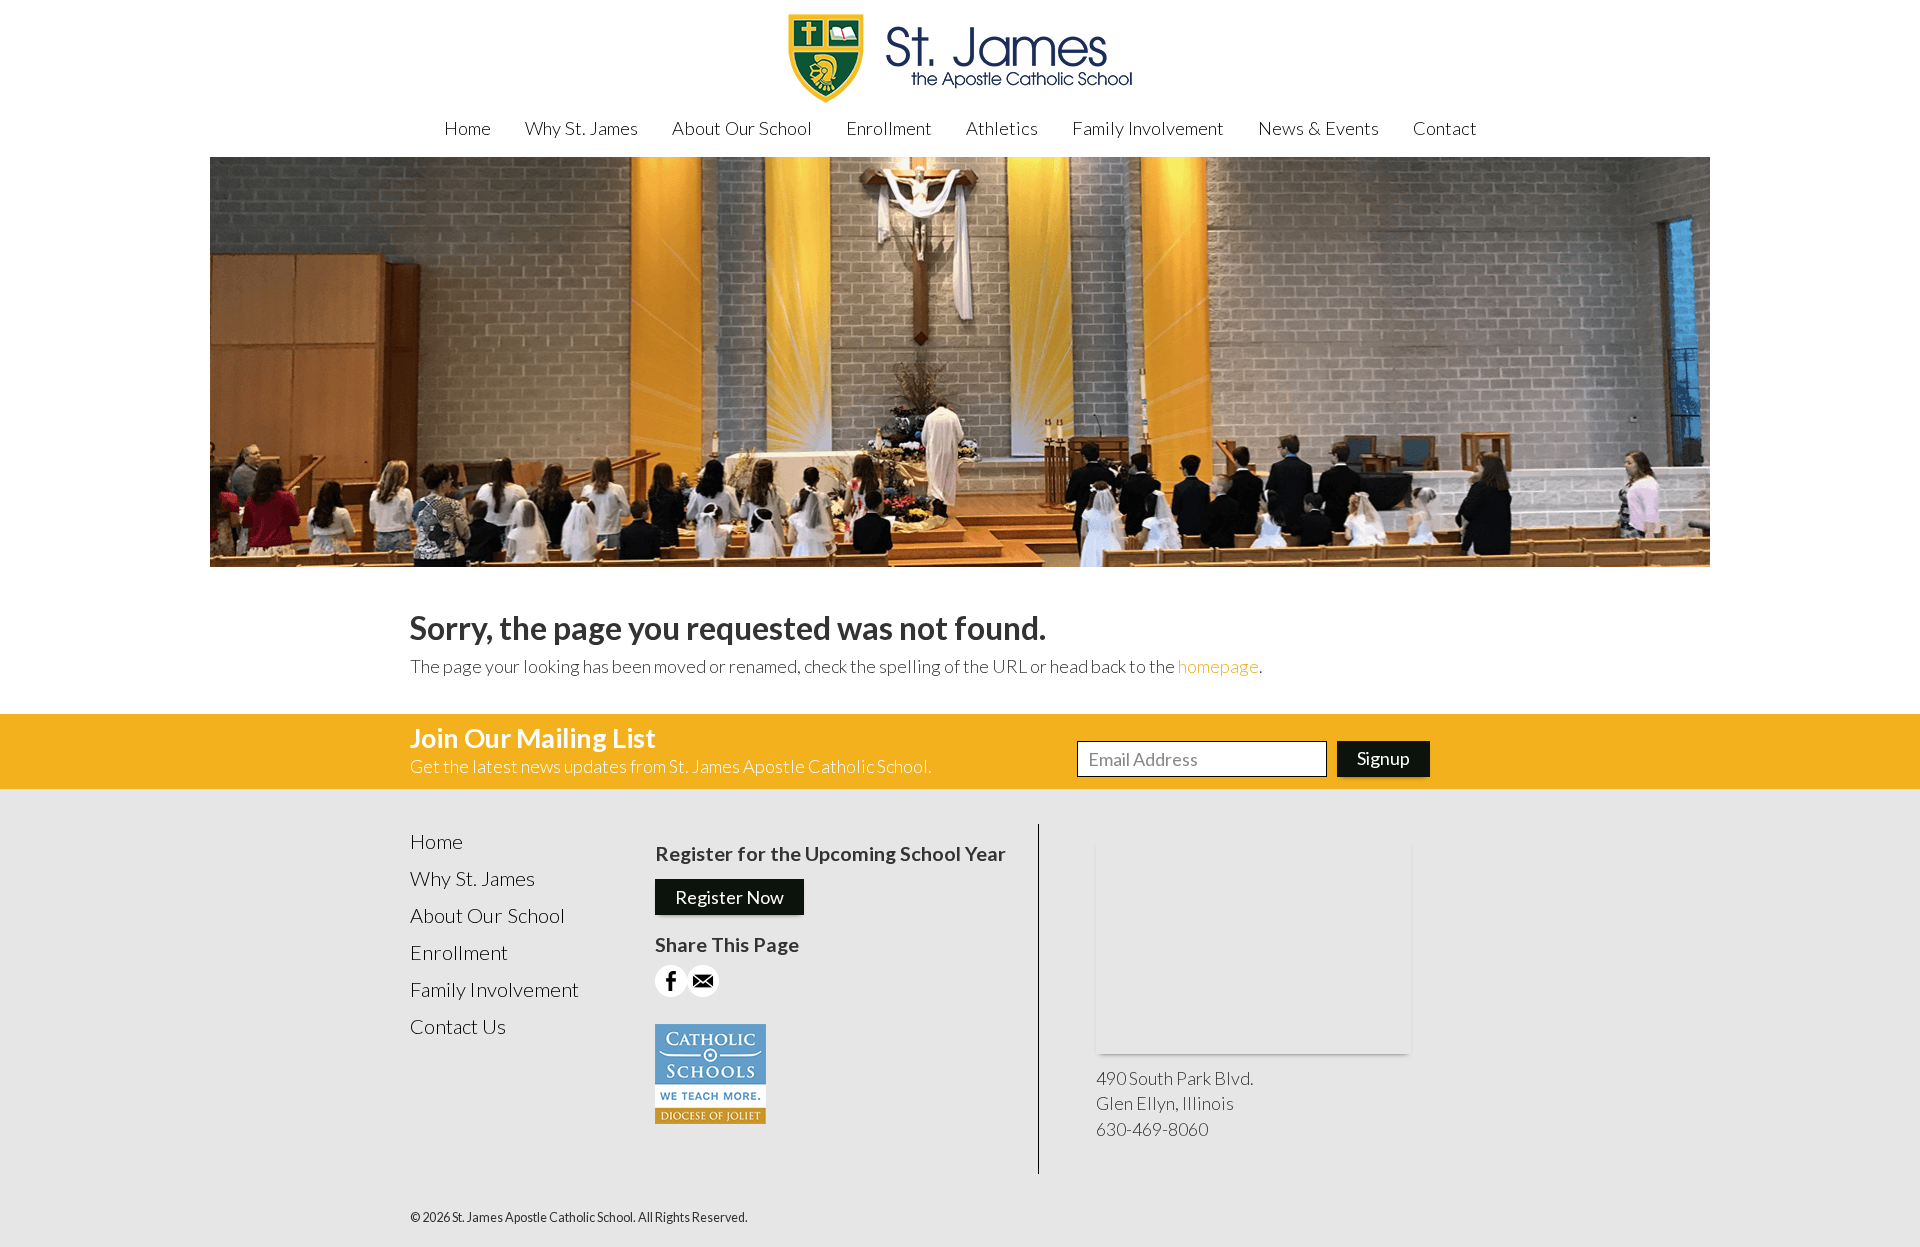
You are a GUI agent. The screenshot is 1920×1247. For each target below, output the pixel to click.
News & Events (1318, 128)
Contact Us (458, 1026)
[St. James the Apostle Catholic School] (960, 59)
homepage (1218, 666)
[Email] (703, 990)
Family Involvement (1148, 128)
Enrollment (889, 128)
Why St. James (581, 128)
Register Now (729, 897)
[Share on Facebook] (671, 990)
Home (467, 128)
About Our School (742, 128)
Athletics (1002, 128)
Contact (1445, 128)
